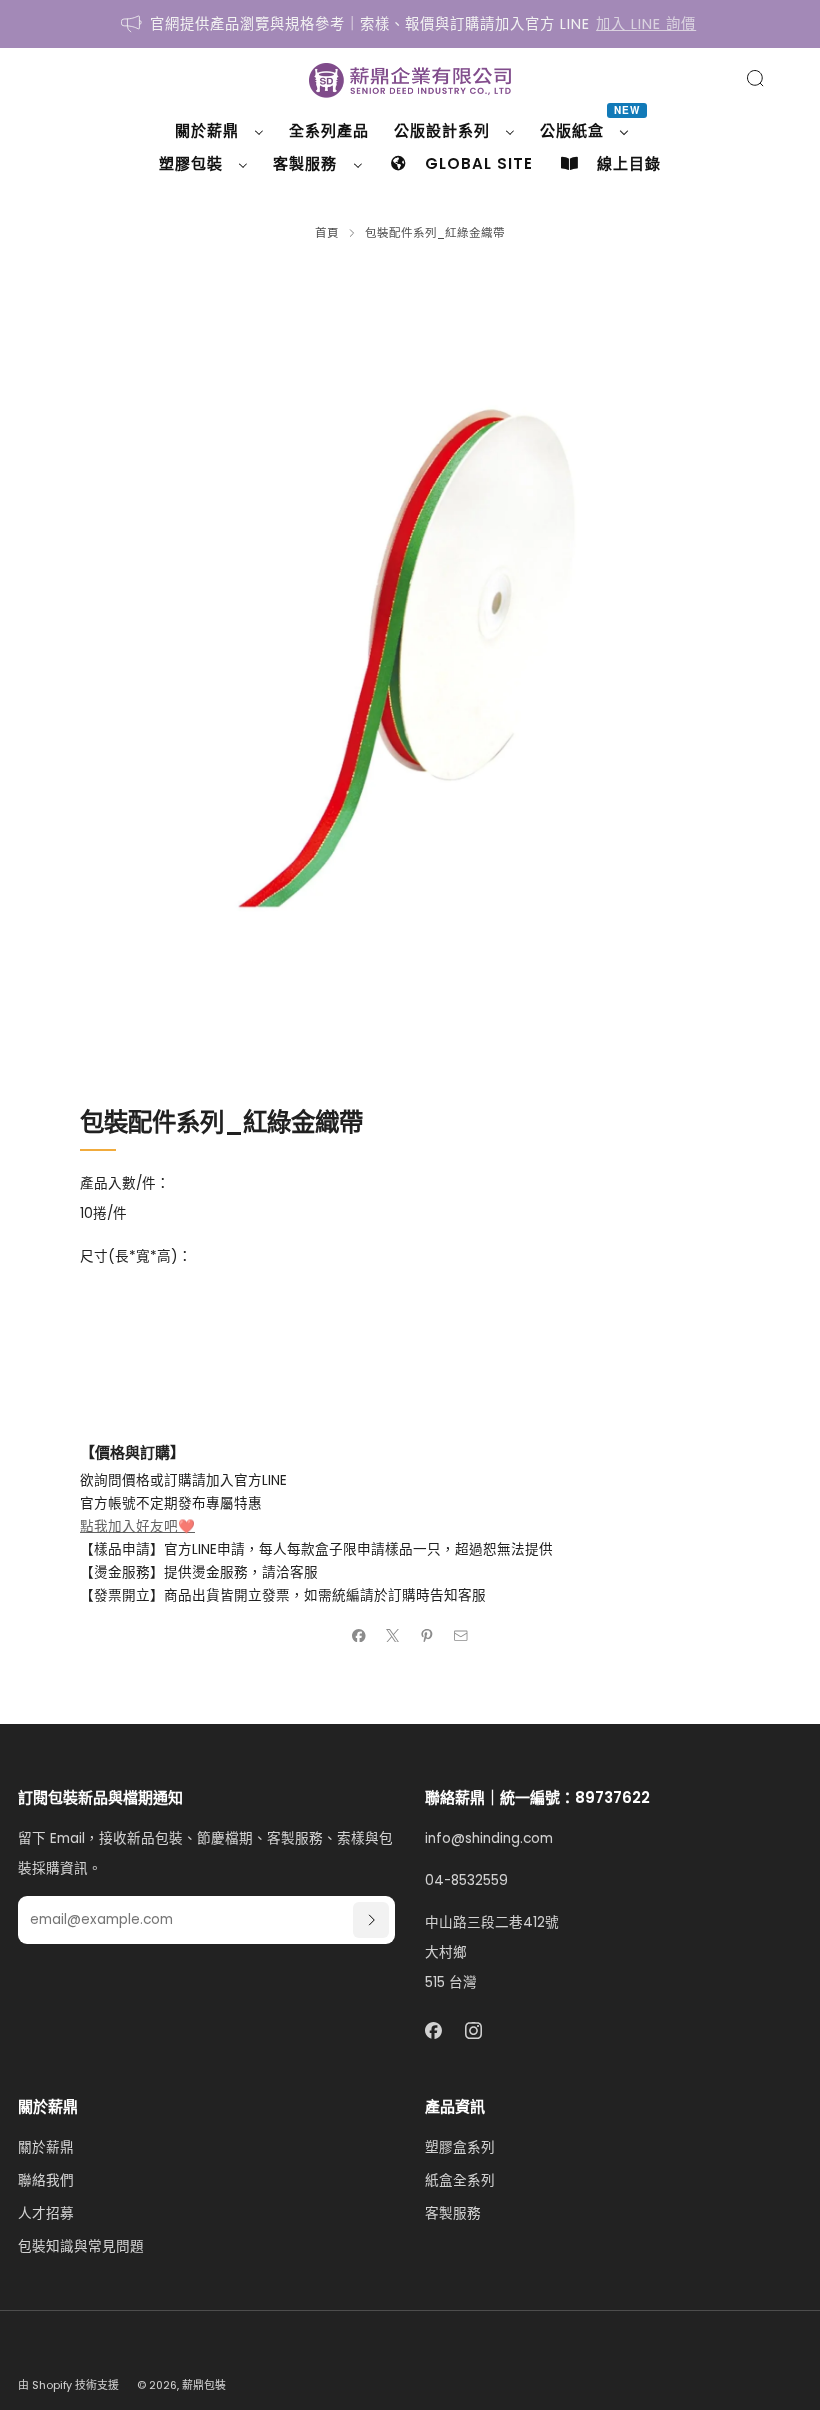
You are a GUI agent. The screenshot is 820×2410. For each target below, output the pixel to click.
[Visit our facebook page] (433, 2030)
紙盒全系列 (460, 2180)
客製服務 (453, 2213)
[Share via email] (461, 1635)
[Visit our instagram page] (474, 2030)
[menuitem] (219, 131)
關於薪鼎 (46, 2147)
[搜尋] (755, 78)
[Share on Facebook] (359, 1635)
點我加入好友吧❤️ (137, 1526)
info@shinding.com (489, 1838)
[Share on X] (393, 1635)
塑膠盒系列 (460, 2147)
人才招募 (46, 2213)
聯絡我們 (46, 2180)
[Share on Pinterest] (427, 1635)
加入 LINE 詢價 (646, 24)
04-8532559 (466, 1880)
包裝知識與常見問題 (81, 2246)
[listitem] (410, 24)
